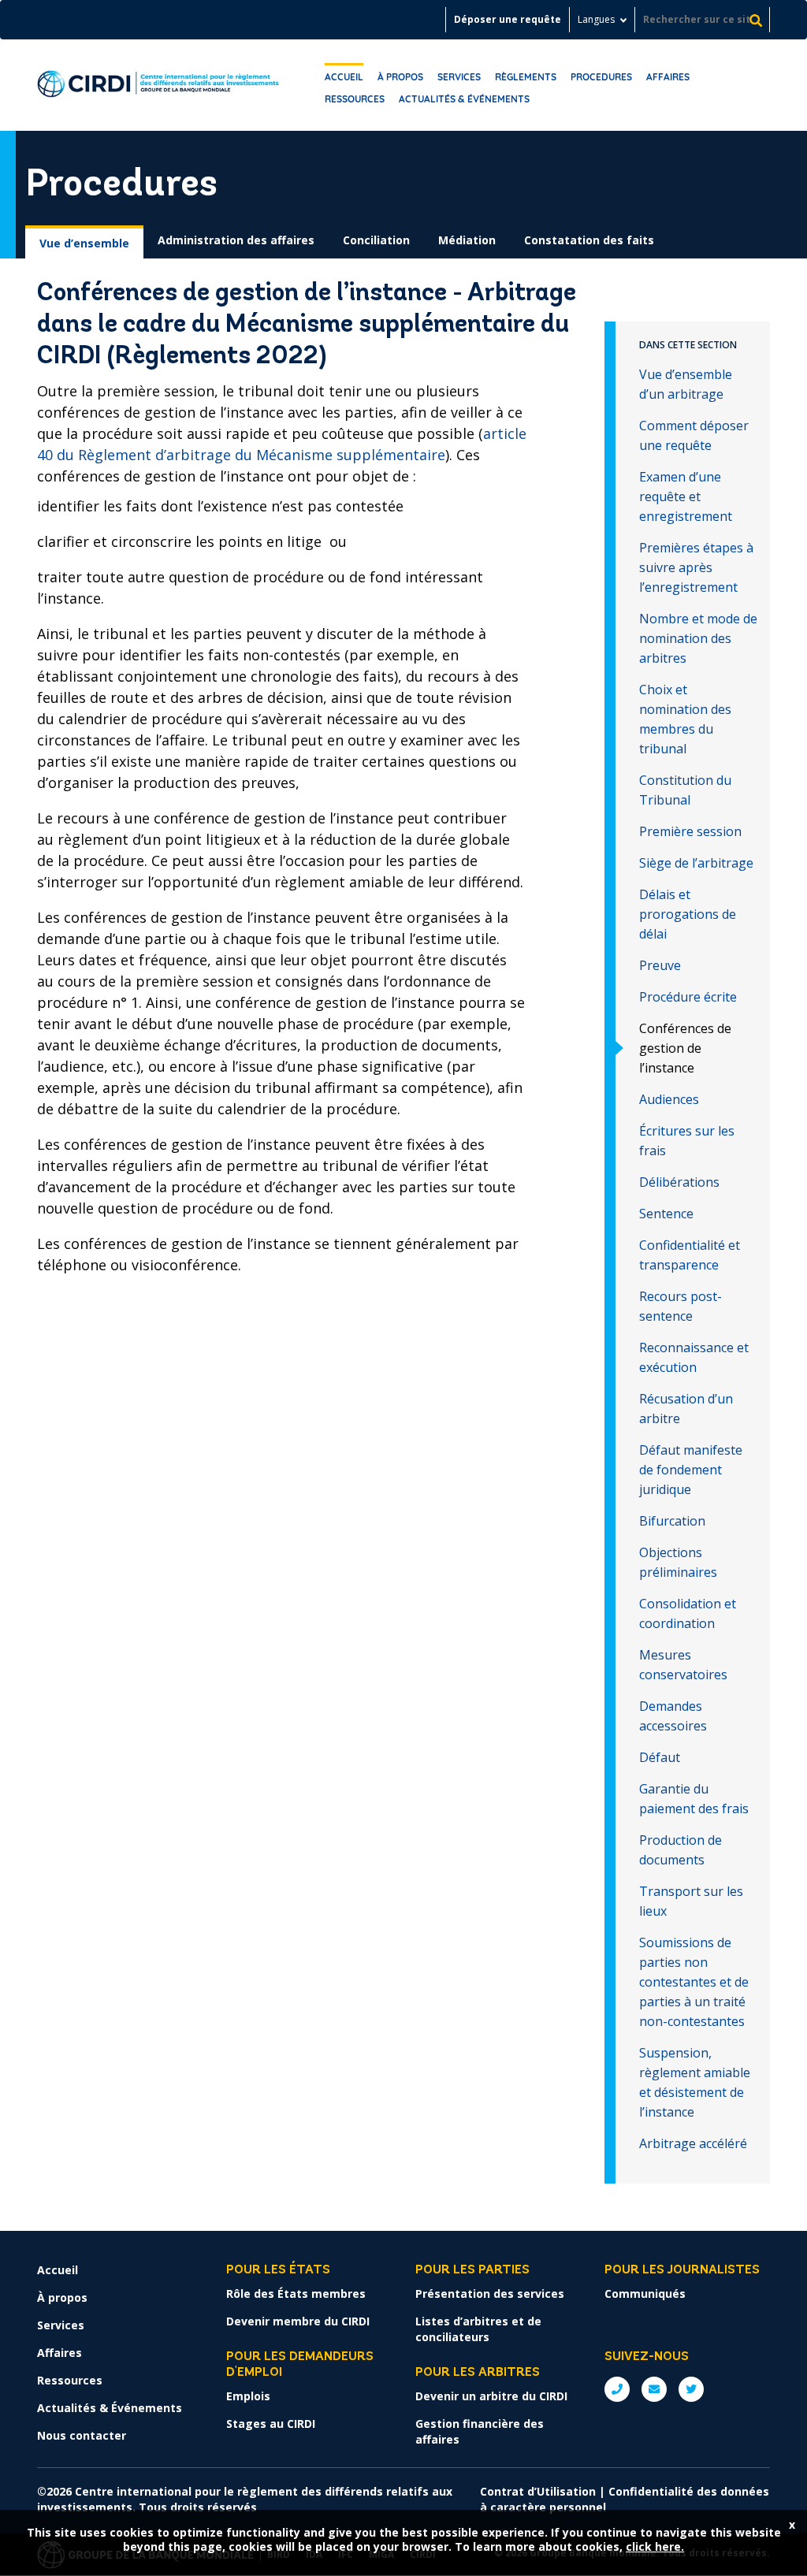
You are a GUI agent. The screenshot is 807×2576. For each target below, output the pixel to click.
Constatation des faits (589, 240)
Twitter (691, 2389)
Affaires (668, 77)
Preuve (660, 965)
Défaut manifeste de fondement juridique (691, 1470)
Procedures (601, 77)
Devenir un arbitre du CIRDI (491, 2396)
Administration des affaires (236, 240)
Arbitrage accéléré (693, 2143)
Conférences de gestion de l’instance (685, 1048)
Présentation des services (490, 2293)
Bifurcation (672, 1521)
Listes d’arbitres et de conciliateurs (478, 2329)
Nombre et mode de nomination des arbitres (698, 638)
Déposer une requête (508, 19)
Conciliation (376, 240)
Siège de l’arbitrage (696, 863)
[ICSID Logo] (158, 85)
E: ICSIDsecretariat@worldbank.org (654, 2389)
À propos (400, 77)
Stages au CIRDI (271, 2424)
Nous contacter (82, 2435)
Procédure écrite (688, 997)
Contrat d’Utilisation (538, 2491)
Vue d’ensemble (84, 243)
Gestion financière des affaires (480, 2431)
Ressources (355, 99)
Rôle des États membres (296, 2293)
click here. (655, 2546)
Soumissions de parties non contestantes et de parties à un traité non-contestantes (694, 1982)
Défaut (660, 1757)
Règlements (526, 77)
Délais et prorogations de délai (688, 914)
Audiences (669, 1099)
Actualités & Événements (464, 99)
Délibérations (679, 1182)
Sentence (666, 1214)
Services (459, 77)
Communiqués (645, 2293)
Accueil (344, 77)
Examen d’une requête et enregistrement (686, 496)
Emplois (248, 2396)
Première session (690, 831)
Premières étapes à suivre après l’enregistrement (696, 567)
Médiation (467, 240)
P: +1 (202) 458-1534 (617, 2389)
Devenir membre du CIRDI (298, 2321)
